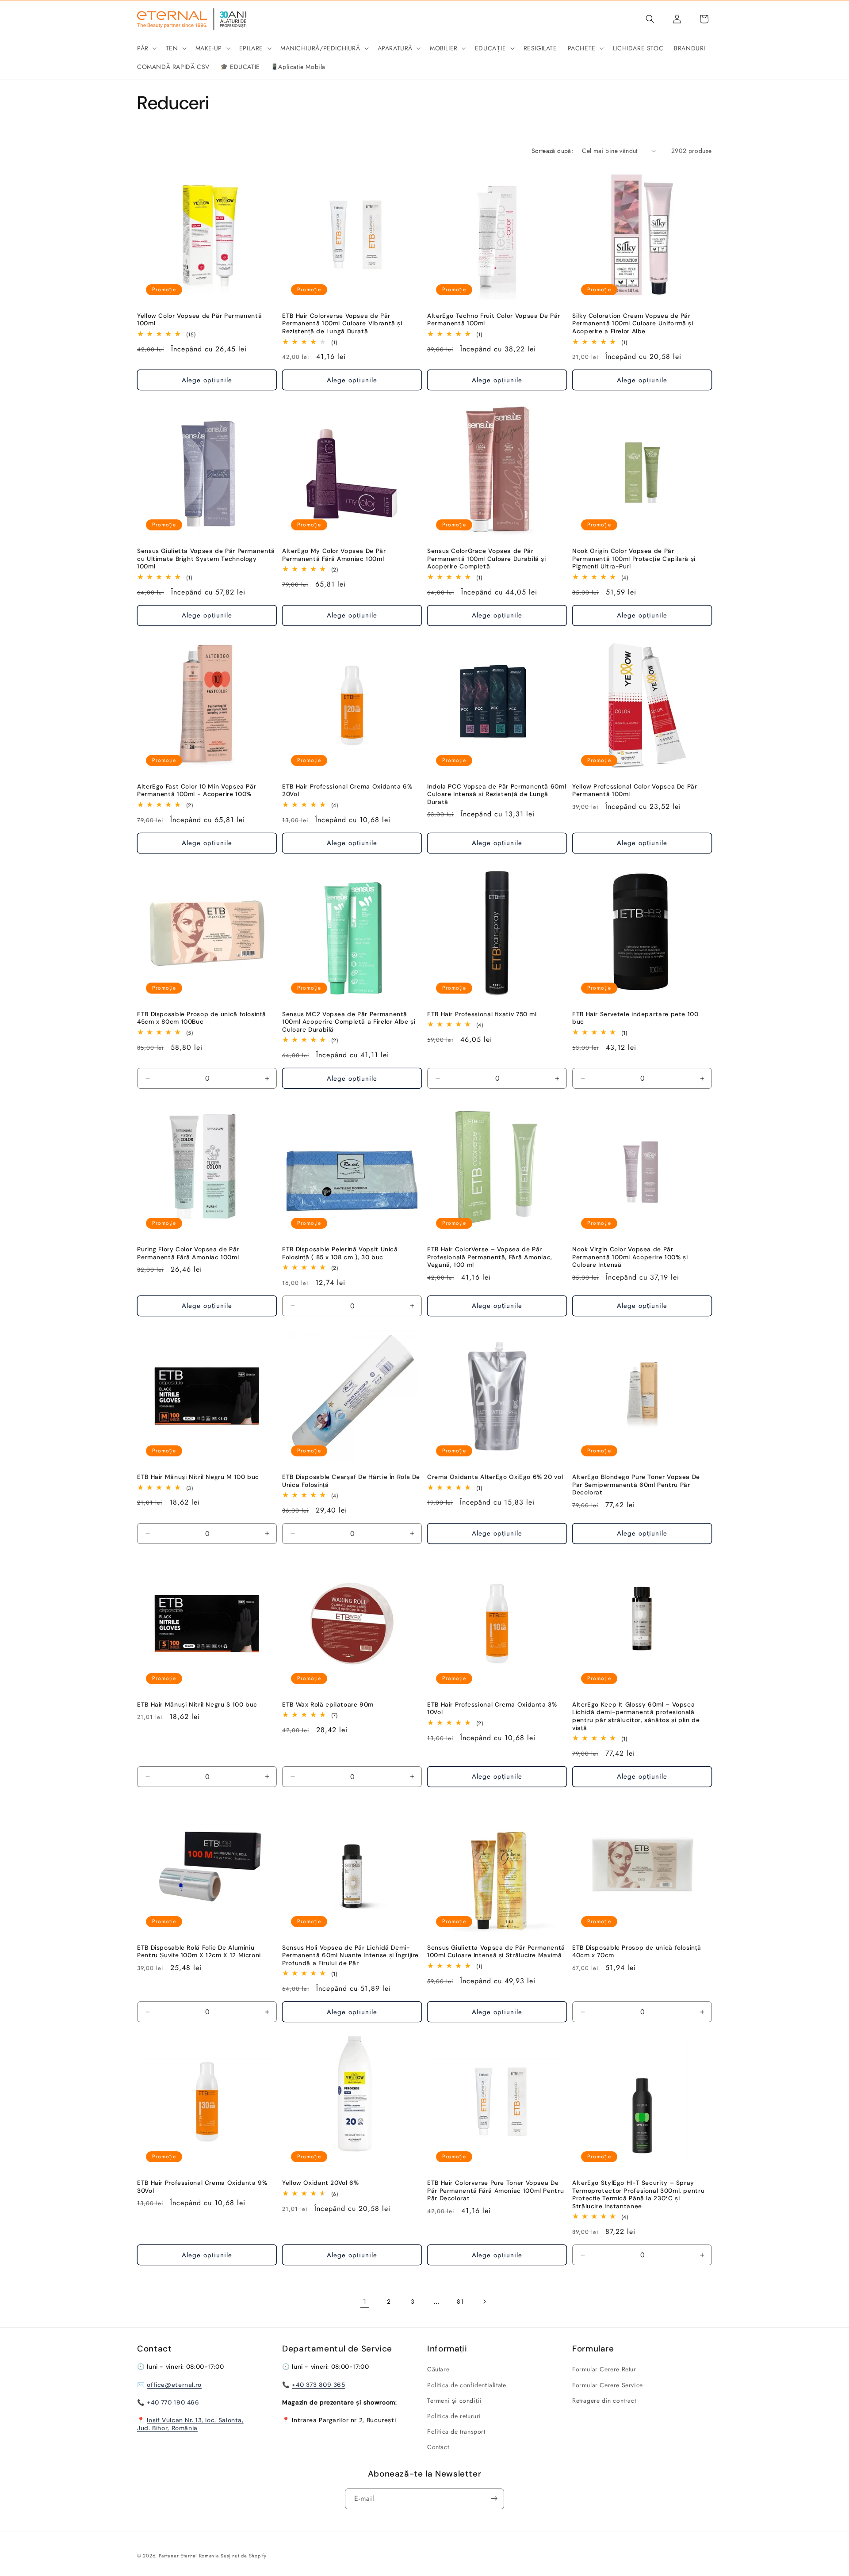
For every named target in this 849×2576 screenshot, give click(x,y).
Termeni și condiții (454, 2401)
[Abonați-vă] (494, 2498)
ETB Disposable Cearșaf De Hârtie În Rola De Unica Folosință (351, 1481)
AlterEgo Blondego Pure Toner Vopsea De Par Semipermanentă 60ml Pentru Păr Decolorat (636, 1485)
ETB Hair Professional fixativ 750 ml (482, 1014)
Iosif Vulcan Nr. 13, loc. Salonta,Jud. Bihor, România (190, 2424)
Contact (438, 2447)
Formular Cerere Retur (604, 2370)
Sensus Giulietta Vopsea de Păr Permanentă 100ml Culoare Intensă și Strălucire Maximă (496, 1952)
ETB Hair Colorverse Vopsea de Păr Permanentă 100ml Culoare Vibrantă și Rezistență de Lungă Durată (342, 324)
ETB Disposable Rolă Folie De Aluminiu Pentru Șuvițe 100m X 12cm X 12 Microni (199, 1952)
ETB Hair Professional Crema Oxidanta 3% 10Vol (492, 1709)
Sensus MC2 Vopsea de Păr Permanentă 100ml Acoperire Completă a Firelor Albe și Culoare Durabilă (349, 1022)
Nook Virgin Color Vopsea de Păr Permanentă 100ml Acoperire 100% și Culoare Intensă (630, 1257)
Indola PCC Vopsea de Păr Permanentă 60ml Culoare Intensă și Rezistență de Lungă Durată (497, 794)
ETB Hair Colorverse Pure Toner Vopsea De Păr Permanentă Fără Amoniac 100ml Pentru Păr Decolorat (495, 2191)
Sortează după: (553, 151)
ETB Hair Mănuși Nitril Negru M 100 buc (198, 1477)
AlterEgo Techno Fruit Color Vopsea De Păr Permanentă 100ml (494, 320)
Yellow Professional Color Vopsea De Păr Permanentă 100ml (635, 791)
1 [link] (365, 2301)
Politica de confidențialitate (467, 2385)
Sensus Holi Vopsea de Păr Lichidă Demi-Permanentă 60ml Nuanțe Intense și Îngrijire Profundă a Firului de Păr (350, 1955)
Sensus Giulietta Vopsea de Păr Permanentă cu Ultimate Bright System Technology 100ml (206, 559)
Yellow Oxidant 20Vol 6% (321, 2183)
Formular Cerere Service (608, 2385)
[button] (146, 48)
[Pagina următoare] (484, 2302)
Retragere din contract (604, 2401)
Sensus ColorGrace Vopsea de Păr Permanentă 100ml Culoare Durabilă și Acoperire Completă (487, 559)
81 (460, 2302)
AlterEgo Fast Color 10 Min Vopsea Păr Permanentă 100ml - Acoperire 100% (197, 791)
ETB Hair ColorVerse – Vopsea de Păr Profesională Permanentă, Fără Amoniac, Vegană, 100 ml (490, 1257)
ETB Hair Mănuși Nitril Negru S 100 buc (197, 1705)
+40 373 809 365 (318, 2385)
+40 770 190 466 (173, 2402)
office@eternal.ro (174, 2385)
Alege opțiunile (207, 380)
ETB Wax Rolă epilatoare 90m (328, 1705)
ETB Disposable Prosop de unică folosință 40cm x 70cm (637, 1952)
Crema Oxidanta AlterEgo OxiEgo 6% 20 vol (495, 1477)
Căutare (438, 2370)
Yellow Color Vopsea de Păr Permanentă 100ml (199, 320)
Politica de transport (456, 2431)
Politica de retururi (454, 2416)
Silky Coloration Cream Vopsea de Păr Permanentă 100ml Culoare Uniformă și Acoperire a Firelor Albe (633, 324)
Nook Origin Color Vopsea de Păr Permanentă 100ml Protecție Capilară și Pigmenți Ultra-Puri (634, 559)
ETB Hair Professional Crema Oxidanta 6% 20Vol (347, 791)
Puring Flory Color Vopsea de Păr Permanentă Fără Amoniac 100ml (188, 1253)
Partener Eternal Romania (189, 2556)
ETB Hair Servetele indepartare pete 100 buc (635, 1018)
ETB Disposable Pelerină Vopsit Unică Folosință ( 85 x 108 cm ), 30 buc (340, 1253)
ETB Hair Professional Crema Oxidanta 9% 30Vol (202, 2187)
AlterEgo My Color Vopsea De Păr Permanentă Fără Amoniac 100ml (334, 555)
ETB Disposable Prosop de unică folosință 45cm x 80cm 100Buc (201, 1018)
